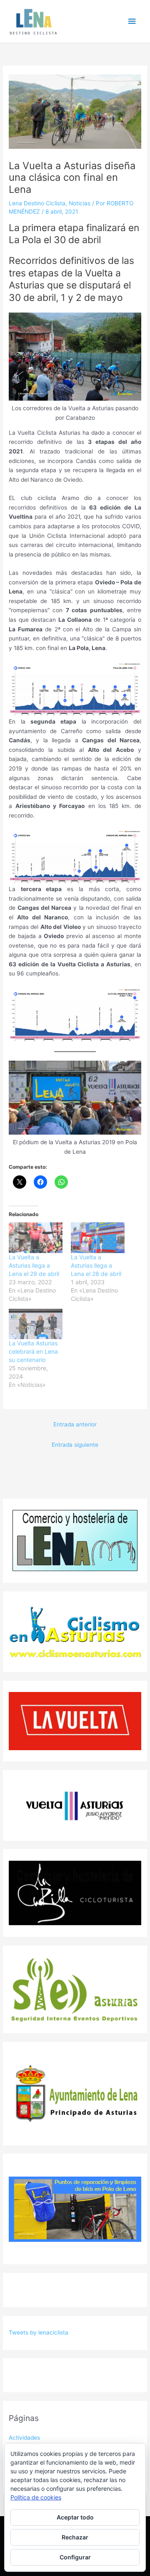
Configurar (75, 2557)
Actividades (24, 2438)
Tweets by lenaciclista (39, 2332)
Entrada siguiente (75, 1445)
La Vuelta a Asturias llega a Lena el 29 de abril (34, 1265)
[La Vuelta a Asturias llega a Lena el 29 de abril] (36, 1238)
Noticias (80, 203)
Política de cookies (36, 2497)
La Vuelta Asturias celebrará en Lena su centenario (33, 1351)
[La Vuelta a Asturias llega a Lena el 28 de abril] (98, 1238)
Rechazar (75, 2537)
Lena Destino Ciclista (37, 203)
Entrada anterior (75, 1424)
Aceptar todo (75, 2517)
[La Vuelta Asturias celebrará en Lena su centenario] (36, 1324)
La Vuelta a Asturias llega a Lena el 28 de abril (96, 1265)
